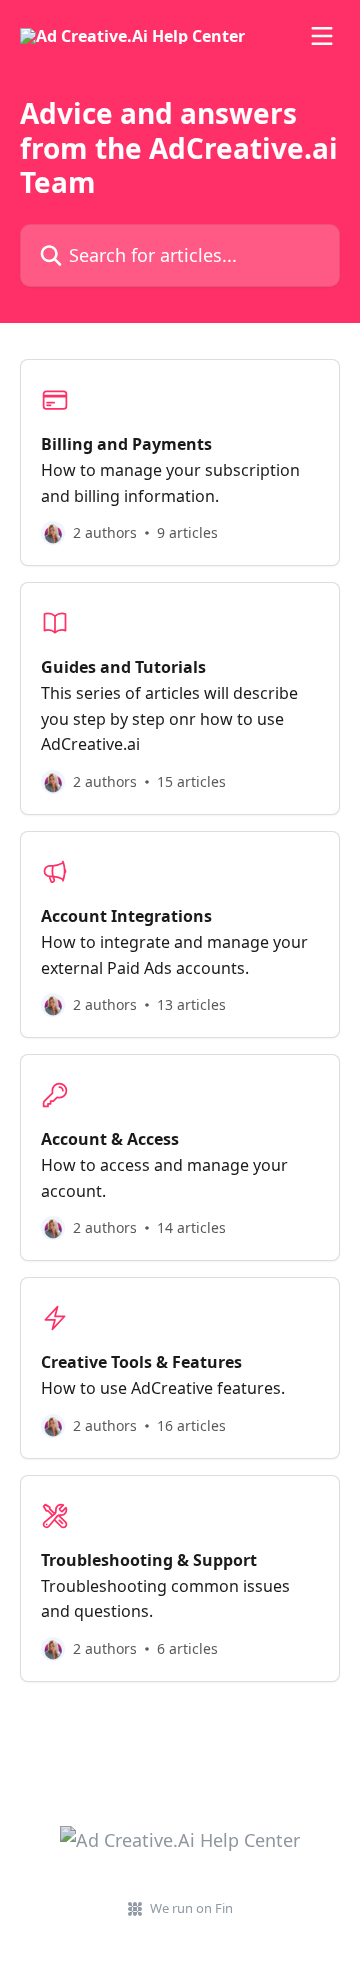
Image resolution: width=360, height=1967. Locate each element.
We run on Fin (191, 1908)
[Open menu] (322, 36)
